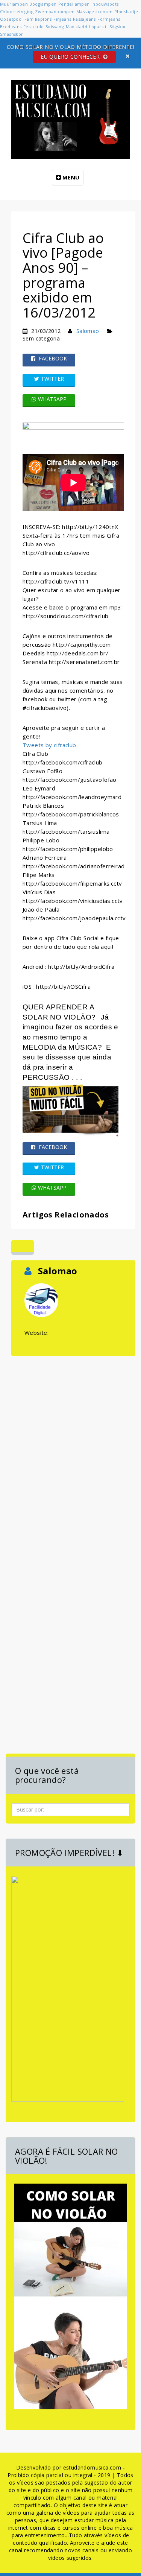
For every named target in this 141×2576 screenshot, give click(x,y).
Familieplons (38, 19)
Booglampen (43, 4)
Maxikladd (77, 27)
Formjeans (109, 19)
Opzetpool (11, 19)
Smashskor (12, 34)
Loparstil (99, 27)
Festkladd (34, 27)
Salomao (88, 331)
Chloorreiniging (17, 11)
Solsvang (55, 27)
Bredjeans (11, 27)
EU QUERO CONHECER (71, 57)
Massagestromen (95, 11)
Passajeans (84, 19)
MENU (70, 177)
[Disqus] (73, 1452)
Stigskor (118, 27)
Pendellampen (74, 4)
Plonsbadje (126, 11)
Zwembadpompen (55, 11)
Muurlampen (14, 4)
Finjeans (62, 19)
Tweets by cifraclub (49, 745)
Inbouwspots (105, 4)
